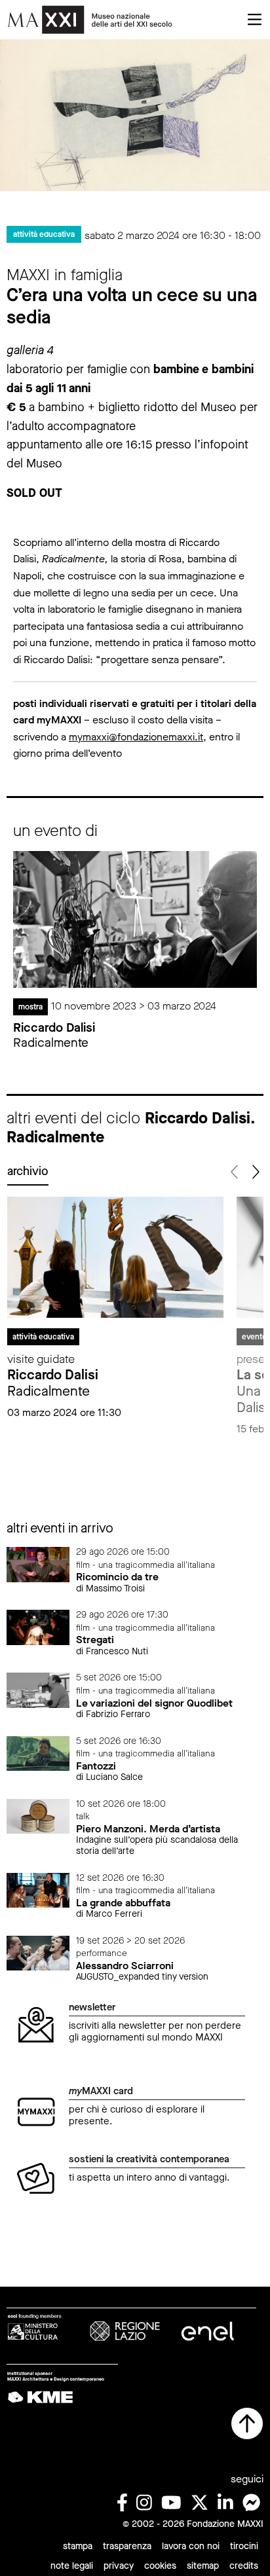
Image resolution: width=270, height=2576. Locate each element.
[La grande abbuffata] (38, 1890)
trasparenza (127, 2546)
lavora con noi (191, 2546)
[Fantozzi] (38, 1753)
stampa (78, 2546)
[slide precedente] (235, 1172)
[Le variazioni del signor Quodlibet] (38, 1690)
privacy (119, 2566)
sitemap (203, 2566)
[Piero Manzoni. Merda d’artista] (38, 1816)
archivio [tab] (28, 1171)
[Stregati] (38, 1626)
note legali (72, 2566)
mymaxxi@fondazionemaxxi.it (136, 737)
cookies (160, 2566)
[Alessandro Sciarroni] (38, 1952)
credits (244, 2566)
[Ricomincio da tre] (38, 1564)
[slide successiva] (255, 1172)
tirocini (244, 2546)
